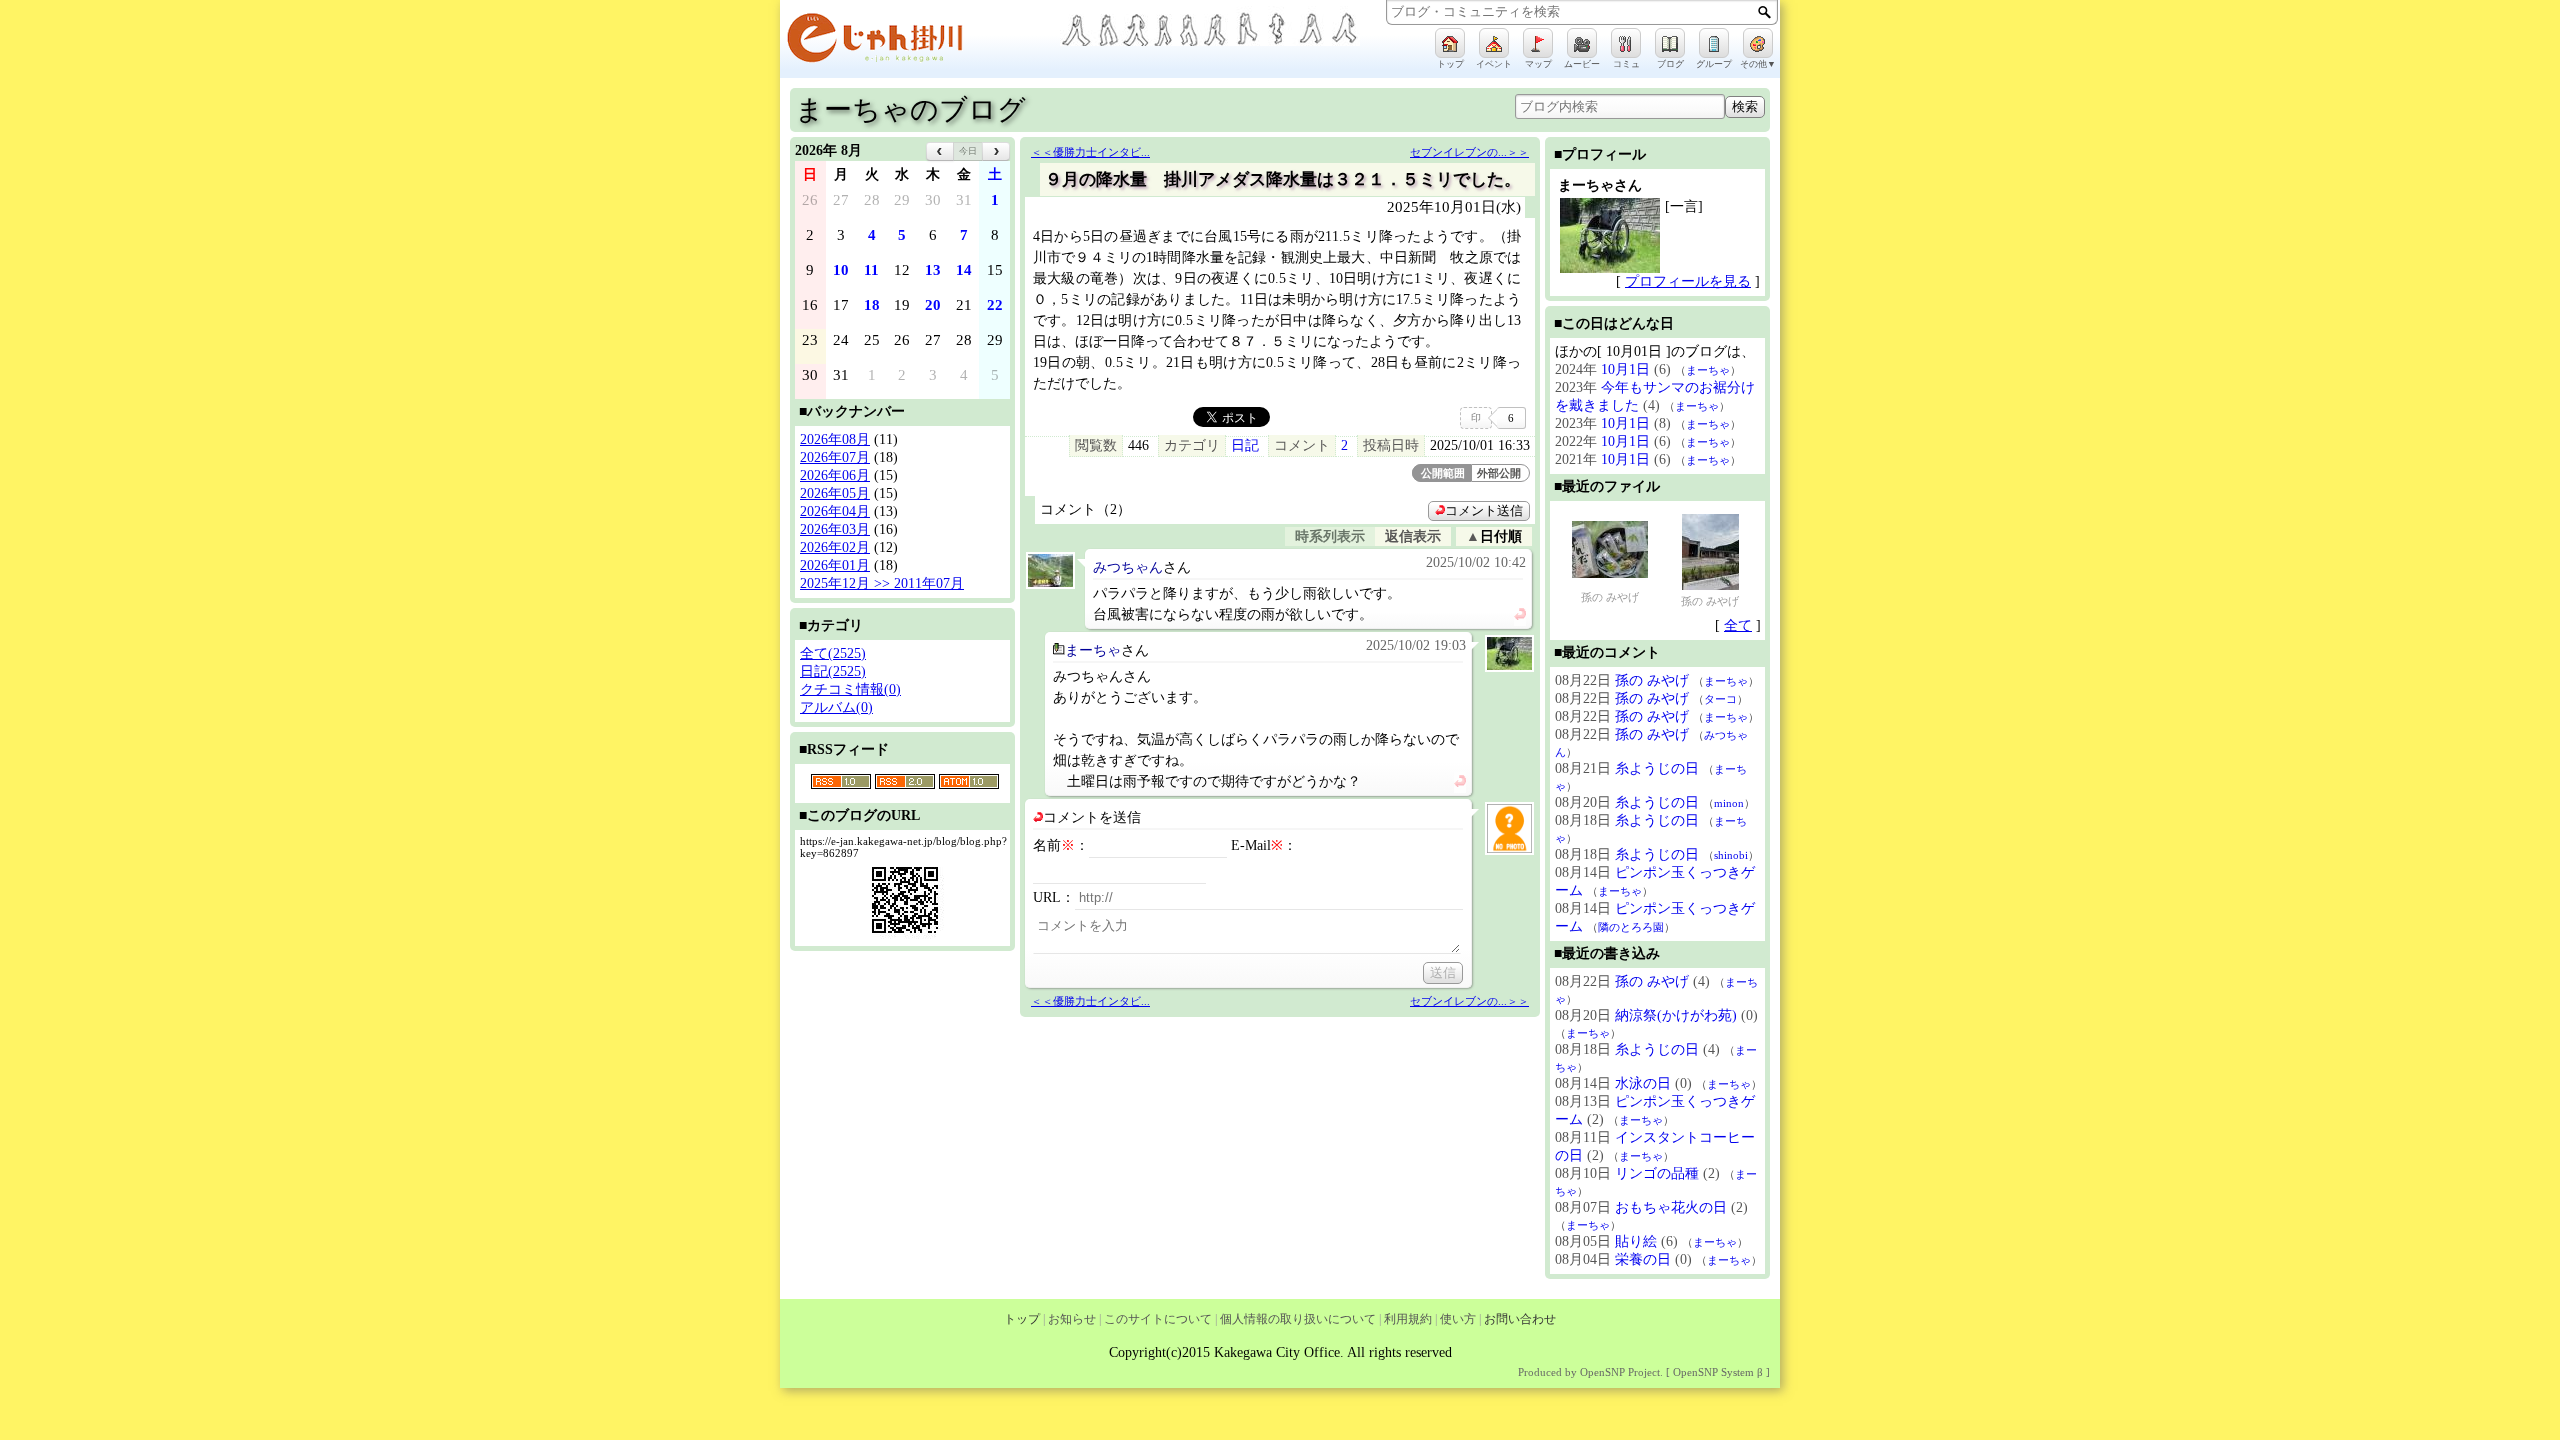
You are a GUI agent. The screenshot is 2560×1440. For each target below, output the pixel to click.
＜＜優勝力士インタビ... (1090, 152)
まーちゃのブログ (910, 109)
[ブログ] (1670, 43)
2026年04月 (835, 511)
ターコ (1720, 699)
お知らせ (1072, 1319)
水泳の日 (1643, 1083)
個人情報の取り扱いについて (1298, 1319)
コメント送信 (1484, 511)
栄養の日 (1643, 1259)
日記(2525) (833, 671)
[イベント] (1494, 43)
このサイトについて (1158, 1319)
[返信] (1520, 615)
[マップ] (1538, 43)
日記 (1245, 445)
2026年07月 (835, 457)
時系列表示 (1330, 536)
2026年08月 (835, 439)
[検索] (1764, 12)
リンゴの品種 (1657, 1173)
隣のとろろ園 (1631, 927)
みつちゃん (1128, 567)
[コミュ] (1626, 43)
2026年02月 (835, 547)
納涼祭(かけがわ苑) (1676, 1015)
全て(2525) (833, 653)
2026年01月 (835, 565)
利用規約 (1408, 1319)
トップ (1022, 1319)
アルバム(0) (836, 707)
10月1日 (1625, 369)
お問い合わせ (1520, 1319)
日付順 (1501, 536)
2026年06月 (835, 475)
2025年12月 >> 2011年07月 (882, 583)
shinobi (1731, 855)
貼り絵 (1636, 1241)
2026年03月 (835, 529)
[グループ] (1714, 43)
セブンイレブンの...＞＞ (1469, 152)
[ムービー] (1582, 43)
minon (1729, 803)
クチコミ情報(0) (850, 689)
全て (1738, 625)
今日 (968, 151)
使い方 (1458, 1319)
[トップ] (1450, 43)
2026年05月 (835, 493)
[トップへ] (920, 41)
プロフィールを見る (1688, 281)
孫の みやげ (1610, 597)
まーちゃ (1093, 650)
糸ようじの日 (1657, 768)
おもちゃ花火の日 (1671, 1207)
